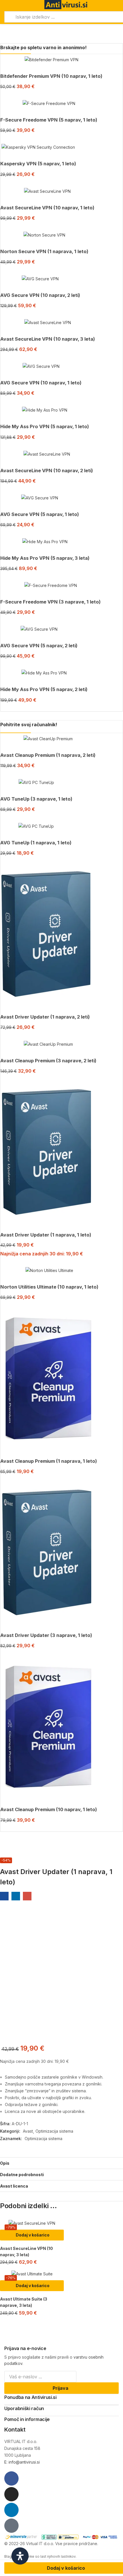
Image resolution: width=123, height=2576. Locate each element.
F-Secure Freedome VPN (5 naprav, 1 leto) (49, 120)
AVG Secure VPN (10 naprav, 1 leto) (41, 383)
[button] (32, 2235)
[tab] (61, 2163)
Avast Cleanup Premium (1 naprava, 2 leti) (48, 755)
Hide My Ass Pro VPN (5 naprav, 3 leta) (45, 558)
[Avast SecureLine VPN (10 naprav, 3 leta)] (32, 2223)
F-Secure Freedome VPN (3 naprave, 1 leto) (50, 602)
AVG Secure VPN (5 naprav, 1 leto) (40, 514)
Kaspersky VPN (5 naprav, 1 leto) (38, 164)
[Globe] (11, 2526)
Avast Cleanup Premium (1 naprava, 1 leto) (49, 1461)
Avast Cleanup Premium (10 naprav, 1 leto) (49, 1809)
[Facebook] (11, 2478)
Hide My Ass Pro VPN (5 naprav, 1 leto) (45, 426)
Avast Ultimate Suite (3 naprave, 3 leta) (24, 2302)
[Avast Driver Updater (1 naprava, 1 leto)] (4, 1896)
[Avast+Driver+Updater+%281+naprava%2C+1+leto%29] (16, 1896)
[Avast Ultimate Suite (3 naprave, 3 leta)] (32, 2274)
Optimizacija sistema (54, 2131)
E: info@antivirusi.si (22, 2462)
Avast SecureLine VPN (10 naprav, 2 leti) (47, 471)
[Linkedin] (11, 2510)
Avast (28, 2131)
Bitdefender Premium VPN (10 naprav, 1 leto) (51, 76)
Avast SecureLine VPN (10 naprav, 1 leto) (47, 208)
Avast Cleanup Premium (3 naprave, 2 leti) (48, 1061)
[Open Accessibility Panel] (20, 2556)
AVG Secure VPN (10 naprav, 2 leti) (40, 295)
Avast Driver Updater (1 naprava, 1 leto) (46, 1235)
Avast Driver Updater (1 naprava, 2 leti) (45, 1017)
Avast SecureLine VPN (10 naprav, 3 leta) (48, 339)
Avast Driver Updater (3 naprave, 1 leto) (46, 1635)
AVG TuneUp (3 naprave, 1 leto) (36, 799)
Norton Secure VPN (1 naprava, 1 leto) (44, 251)
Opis (5, 2163)
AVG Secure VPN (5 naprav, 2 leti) (39, 646)
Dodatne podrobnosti (22, 2175)
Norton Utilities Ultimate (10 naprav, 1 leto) (49, 1287)
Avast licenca (14, 2186)
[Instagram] (11, 2494)
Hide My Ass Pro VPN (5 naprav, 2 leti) (44, 689)
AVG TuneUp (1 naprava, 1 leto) (36, 843)
